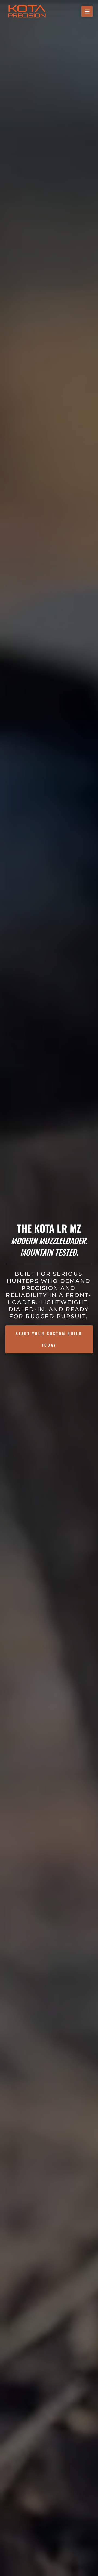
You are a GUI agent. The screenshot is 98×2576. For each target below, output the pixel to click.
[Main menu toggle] (87, 11)
